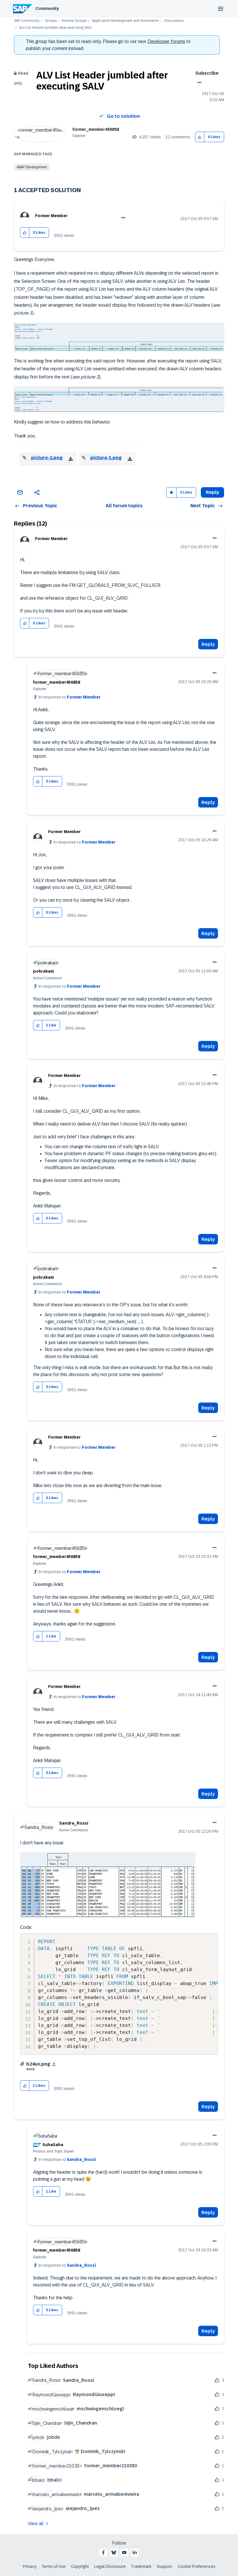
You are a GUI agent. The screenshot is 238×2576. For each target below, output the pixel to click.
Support (165, 2566)
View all (36, 2524)
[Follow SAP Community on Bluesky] (114, 2552)
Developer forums (166, 41)
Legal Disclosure (110, 2566)
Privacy (30, 2566)
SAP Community (27, 21)
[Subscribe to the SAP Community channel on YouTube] (124, 2552)
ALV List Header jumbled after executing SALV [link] (55, 28)
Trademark (141, 2566)
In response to (70, 697)
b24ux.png (38, 2064)
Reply (208, 644)
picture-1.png (106, 458)
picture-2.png (47, 458)
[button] (200, 137)
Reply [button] (212, 492)
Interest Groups (74, 21)
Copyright (80, 2566)
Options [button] (198, 83)
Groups (51, 21)
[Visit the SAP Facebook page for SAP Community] (103, 2552)
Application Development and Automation (126, 21)
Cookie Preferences (196, 2566)
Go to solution (123, 116)
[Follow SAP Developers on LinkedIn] (135, 2552)
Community (47, 8)
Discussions (174, 21)
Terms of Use (54, 2566)
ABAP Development (32, 167)
